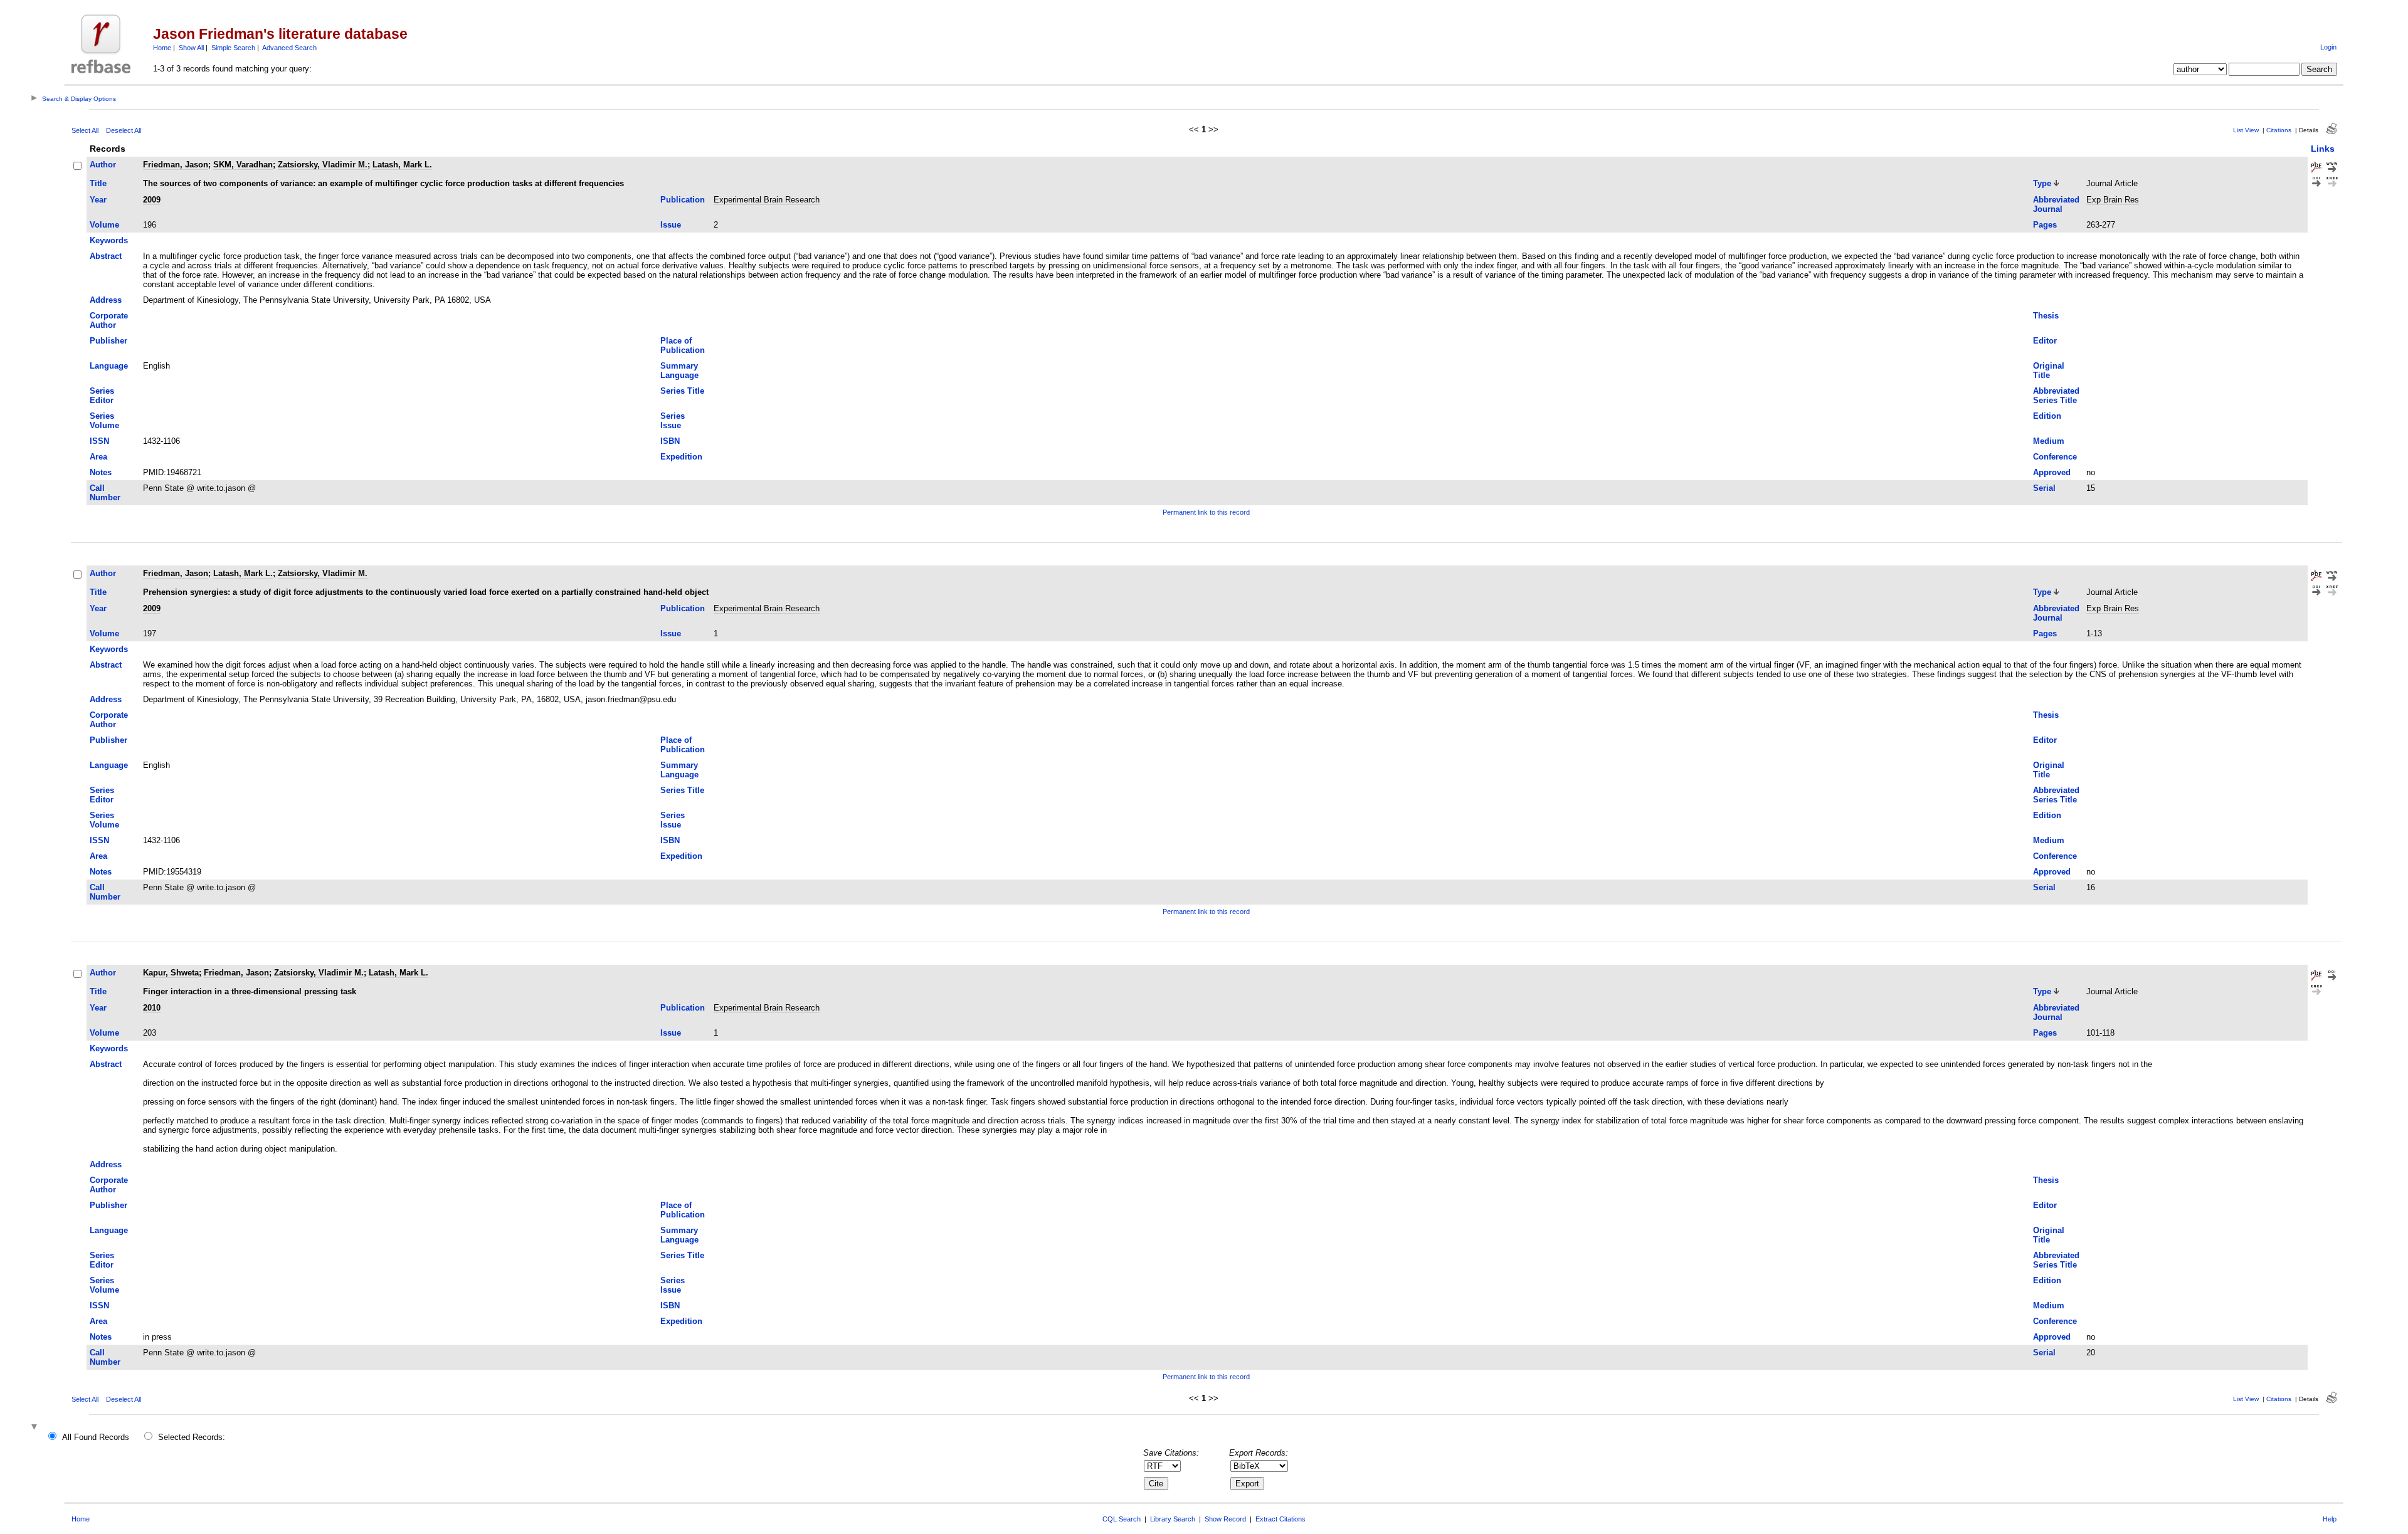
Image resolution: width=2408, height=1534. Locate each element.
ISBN (670, 441)
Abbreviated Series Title (2056, 396)
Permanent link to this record (1206, 512)
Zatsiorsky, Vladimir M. (323, 165)
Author (103, 165)
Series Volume (104, 421)
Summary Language (679, 370)
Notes (101, 472)
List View (2246, 130)
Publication (683, 200)
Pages (2045, 225)
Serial (2044, 488)
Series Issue (673, 421)
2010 (152, 1008)
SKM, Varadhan (243, 165)
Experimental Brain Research (767, 200)
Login (2328, 47)
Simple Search (233, 48)
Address (106, 300)
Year (98, 200)
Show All (191, 48)
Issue (671, 225)
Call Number (105, 493)
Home (162, 48)
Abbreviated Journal (2056, 204)
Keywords (109, 240)
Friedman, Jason (176, 165)
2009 (152, 200)
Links (2323, 149)
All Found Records (96, 1437)
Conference (2055, 457)
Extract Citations (1281, 1519)
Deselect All (124, 130)
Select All (85, 130)
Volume (104, 225)
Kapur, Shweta (171, 973)
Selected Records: (192, 1437)
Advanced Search (289, 48)
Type (2042, 183)
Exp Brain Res (2113, 200)
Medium (2049, 441)
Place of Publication (683, 345)
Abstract (106, 256)
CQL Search (1122, 1519)
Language (109, 366)
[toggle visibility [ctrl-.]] (36, 1428)
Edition (2047, 416)
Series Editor (102, 396)
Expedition (681, 457)
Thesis (2046, 316)
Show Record (1225, 1519)
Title (98, 183)
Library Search (1173, 1519)
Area (98, 457)
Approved (2052, 472)
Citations (2279, 130)
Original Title (2049, 370)
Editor (2045, 341)
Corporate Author (109, 320)
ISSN (99, 441)
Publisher (108, 341)
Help (2330, 1519)
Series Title (682, 391)
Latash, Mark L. (402, 165)
